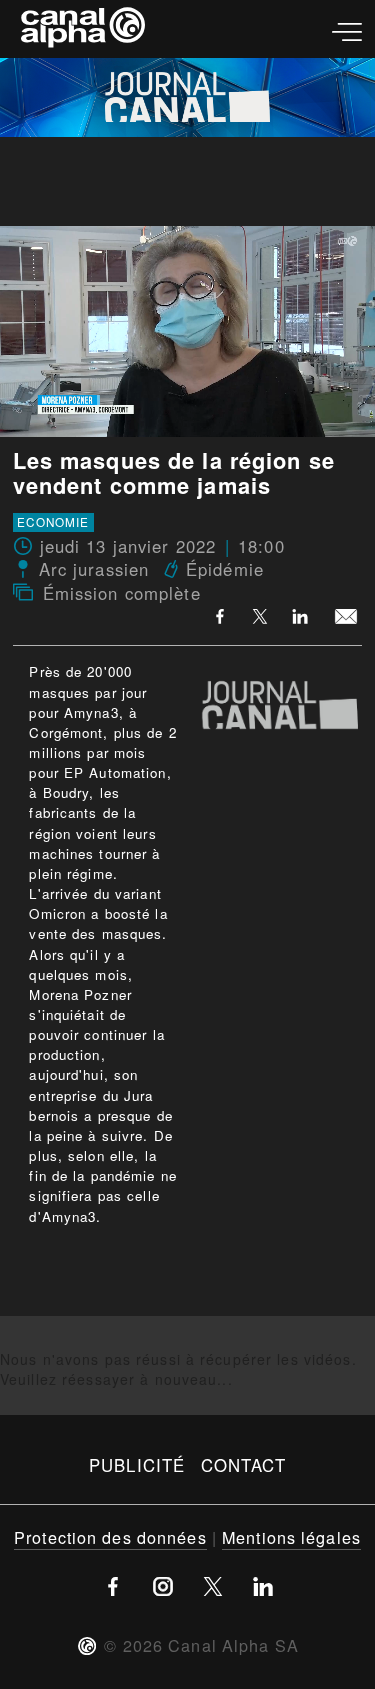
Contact (243, 1465)
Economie (53, 523)
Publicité (137, 1465)
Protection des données (110, 1537)
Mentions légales (291, 1537)
